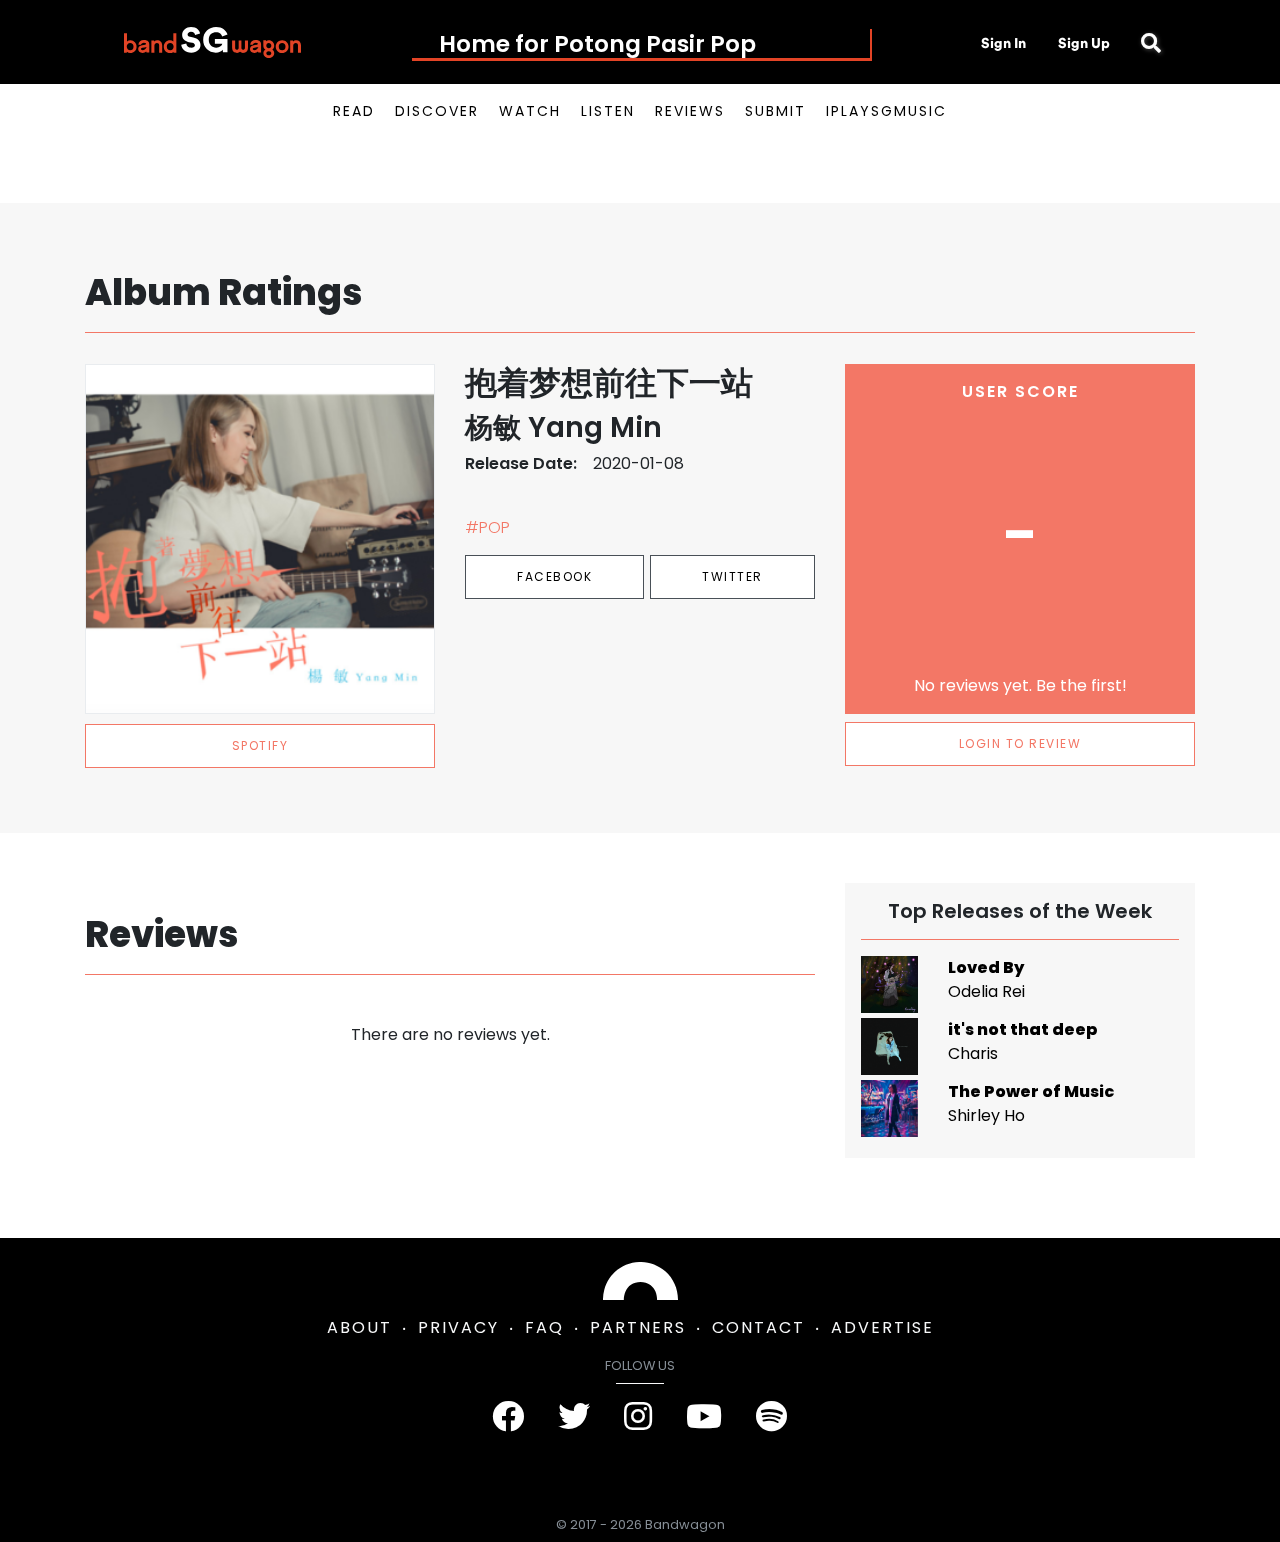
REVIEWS (690, 111)
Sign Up (1084, 43)
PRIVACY (458, 1327)
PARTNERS (638, 1327)
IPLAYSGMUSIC (886, 111)
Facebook (554, 576)
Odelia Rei (986, 991)
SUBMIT (775, 111)
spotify (260, 745)
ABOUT (359, 1327)
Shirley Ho (986, 1115)
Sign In (1003, 43)
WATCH (530, 111)
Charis (973, 1053)
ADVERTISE (882, 1327)
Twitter (732, 576)
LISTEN (608, 111)
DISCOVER (437, 111)
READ (354, 111)
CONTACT (758, 1327)
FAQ (544, 1327)
